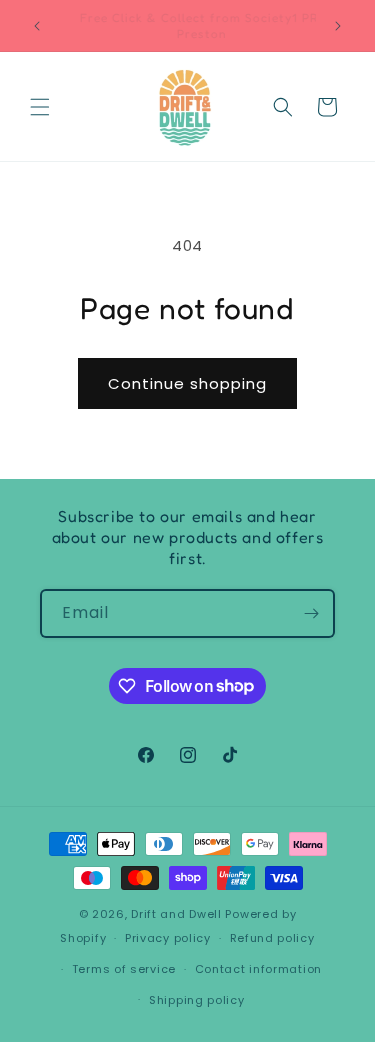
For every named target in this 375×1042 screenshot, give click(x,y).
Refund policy (272, 938)
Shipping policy (197, 1000)
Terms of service (124, 969)
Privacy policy (168, 938)
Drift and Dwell (176, 914)
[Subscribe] (311, 613)
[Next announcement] (338, 26)
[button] (40, 107)
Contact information (258, 969)
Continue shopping (187, 383)
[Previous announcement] (37, 26)
